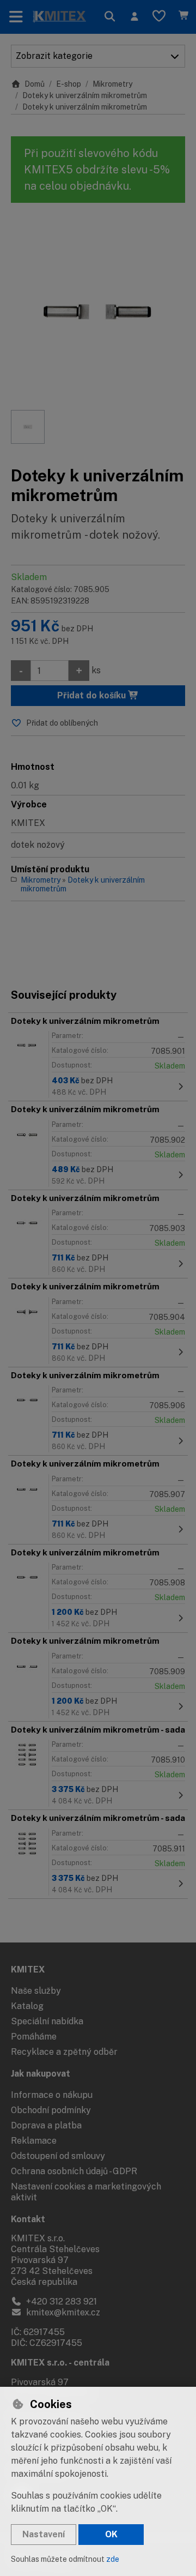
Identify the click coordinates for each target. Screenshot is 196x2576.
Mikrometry (112, 84)
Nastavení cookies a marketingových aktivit (86, 2192)
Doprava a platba (46, 2125)
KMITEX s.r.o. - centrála (60, 2363)
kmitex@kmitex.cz (62, 2312)
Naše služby (36, 1991)
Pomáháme (34, 2037)
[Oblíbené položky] (159, 17)
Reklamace (34, 2141)
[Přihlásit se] (134, 17)
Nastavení (44, 2534)
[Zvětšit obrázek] (98, 312)
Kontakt (28, 2219)
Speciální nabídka (47, 2021)
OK (111, 2534)
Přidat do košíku (93, 695)
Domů (35, 84)
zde (113, 2559)
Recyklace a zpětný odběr (64, 2052)
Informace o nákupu (52, 2095)
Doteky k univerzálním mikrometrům (85, 95)
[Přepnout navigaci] (16, 17)
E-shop (69, 84)
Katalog (27, 2006)
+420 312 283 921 (60, 2301)
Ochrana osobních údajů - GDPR (74, 2171)
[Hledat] (110, 17)
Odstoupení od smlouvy (58, 2156)
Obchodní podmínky (51, 2110)
